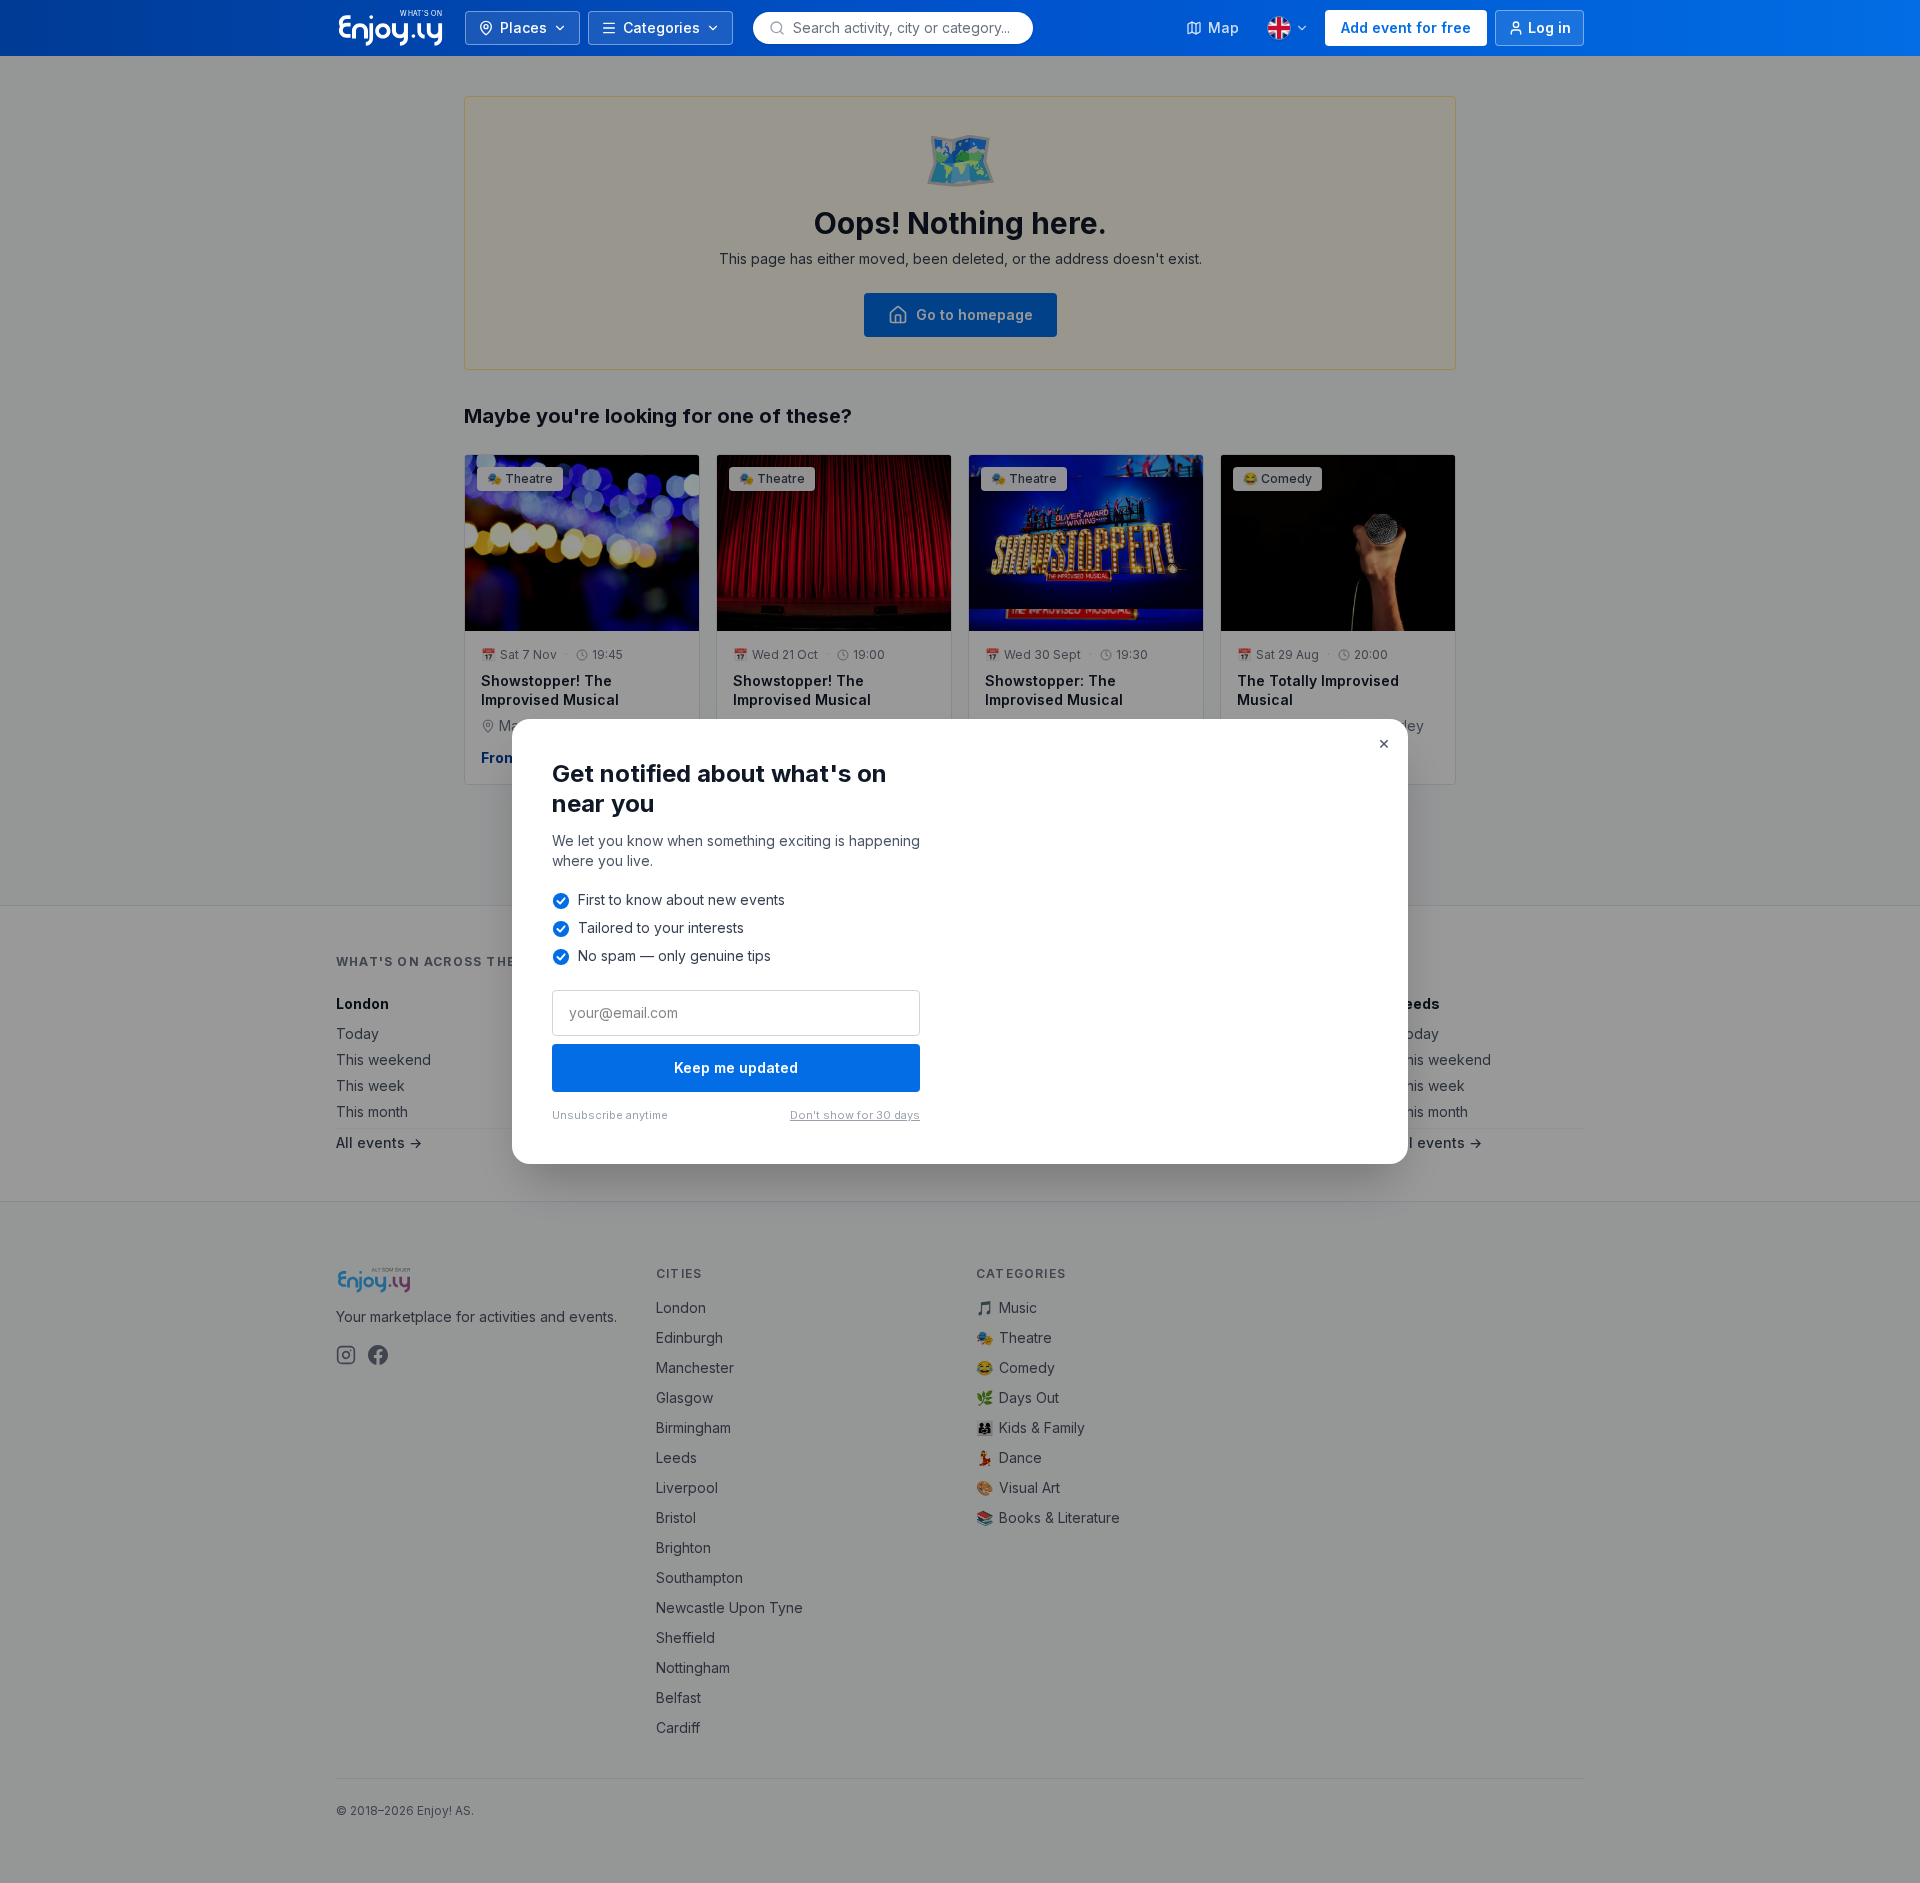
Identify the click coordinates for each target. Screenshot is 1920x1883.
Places (523, 27)
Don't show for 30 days (855, 1115)
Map (1223, 27)
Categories (661, 27)
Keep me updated (736, 1067)
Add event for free (1406, 27)
